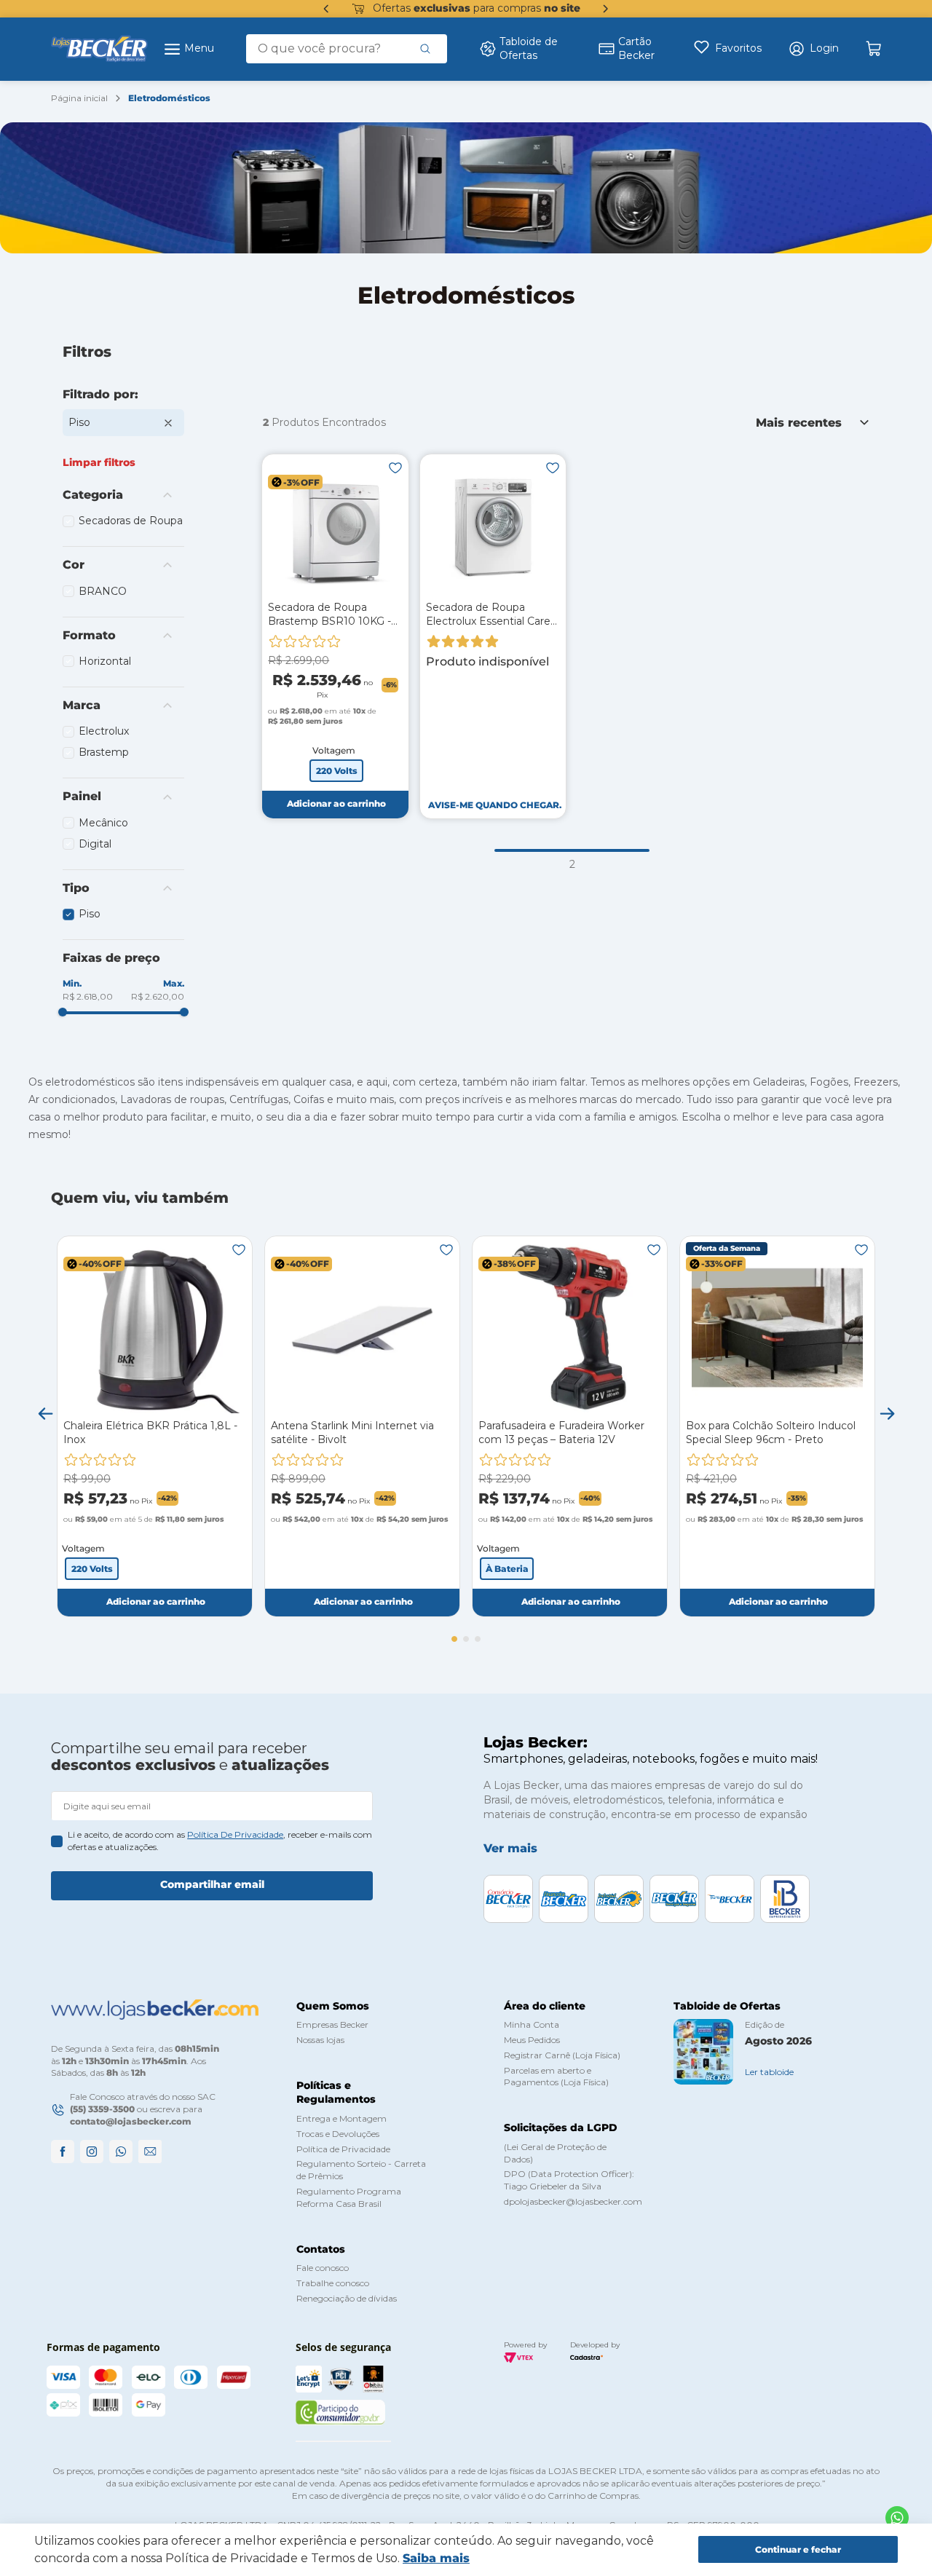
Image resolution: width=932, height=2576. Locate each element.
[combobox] (347, 49)
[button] (813, 49)
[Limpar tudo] (99, 462)
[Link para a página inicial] (79, 99)
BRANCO (103, 591)
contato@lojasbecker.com (131, 2121)
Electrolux (104, 731)
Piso (79, 422)
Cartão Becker (636, 49)
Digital (95, 844)
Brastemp (104, 752)
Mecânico (103, 823)
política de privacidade (235, 1834)
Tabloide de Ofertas (529, 49)
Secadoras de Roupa (131, 521)
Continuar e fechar (798, 2549)
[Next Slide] (606, 9)
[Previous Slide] (326, 9)
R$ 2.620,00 (158, 996)
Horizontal (105, 661)
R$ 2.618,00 (88, 996)
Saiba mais (436, 2558)
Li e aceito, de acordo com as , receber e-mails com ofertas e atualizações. (220, 1841)
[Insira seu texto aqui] (897, 2518)
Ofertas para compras (477, 8)
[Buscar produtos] (425, 49)
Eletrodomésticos (169, 98)
